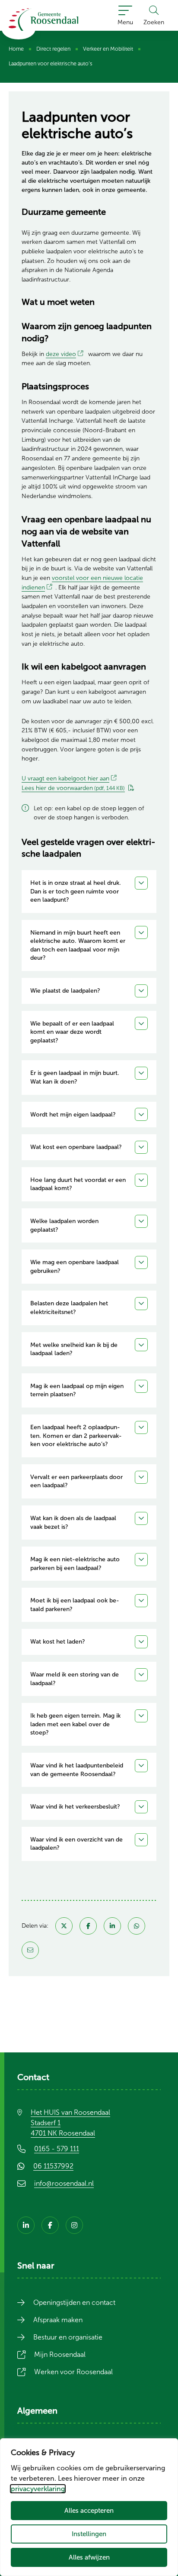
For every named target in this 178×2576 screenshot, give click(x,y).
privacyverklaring (38, 2489)
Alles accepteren (89, 2510)
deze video (66, 354)
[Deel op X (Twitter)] (64, 1926)
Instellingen (89, 2534)
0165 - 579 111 (57, 2149)
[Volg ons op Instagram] (74, 2225)
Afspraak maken (58, 2320)
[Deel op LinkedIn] (112, 1926)
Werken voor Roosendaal (79, 2372)
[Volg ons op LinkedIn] (26, 2225)
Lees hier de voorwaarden (73, 788)
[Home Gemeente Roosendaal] (43, 19)
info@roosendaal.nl (64, 2183)
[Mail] (30, 1950)
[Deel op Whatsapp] (137, 1926)
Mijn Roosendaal (65, 2354)
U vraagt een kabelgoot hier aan (71, 778)
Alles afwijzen (89, 2557)
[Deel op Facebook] (88, 1926)
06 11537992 (59, 2166)
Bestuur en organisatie (68, 2337)
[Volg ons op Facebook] (50, 2225)
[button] (89, 892)
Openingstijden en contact (74, 2303)
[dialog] (89, 2507)
